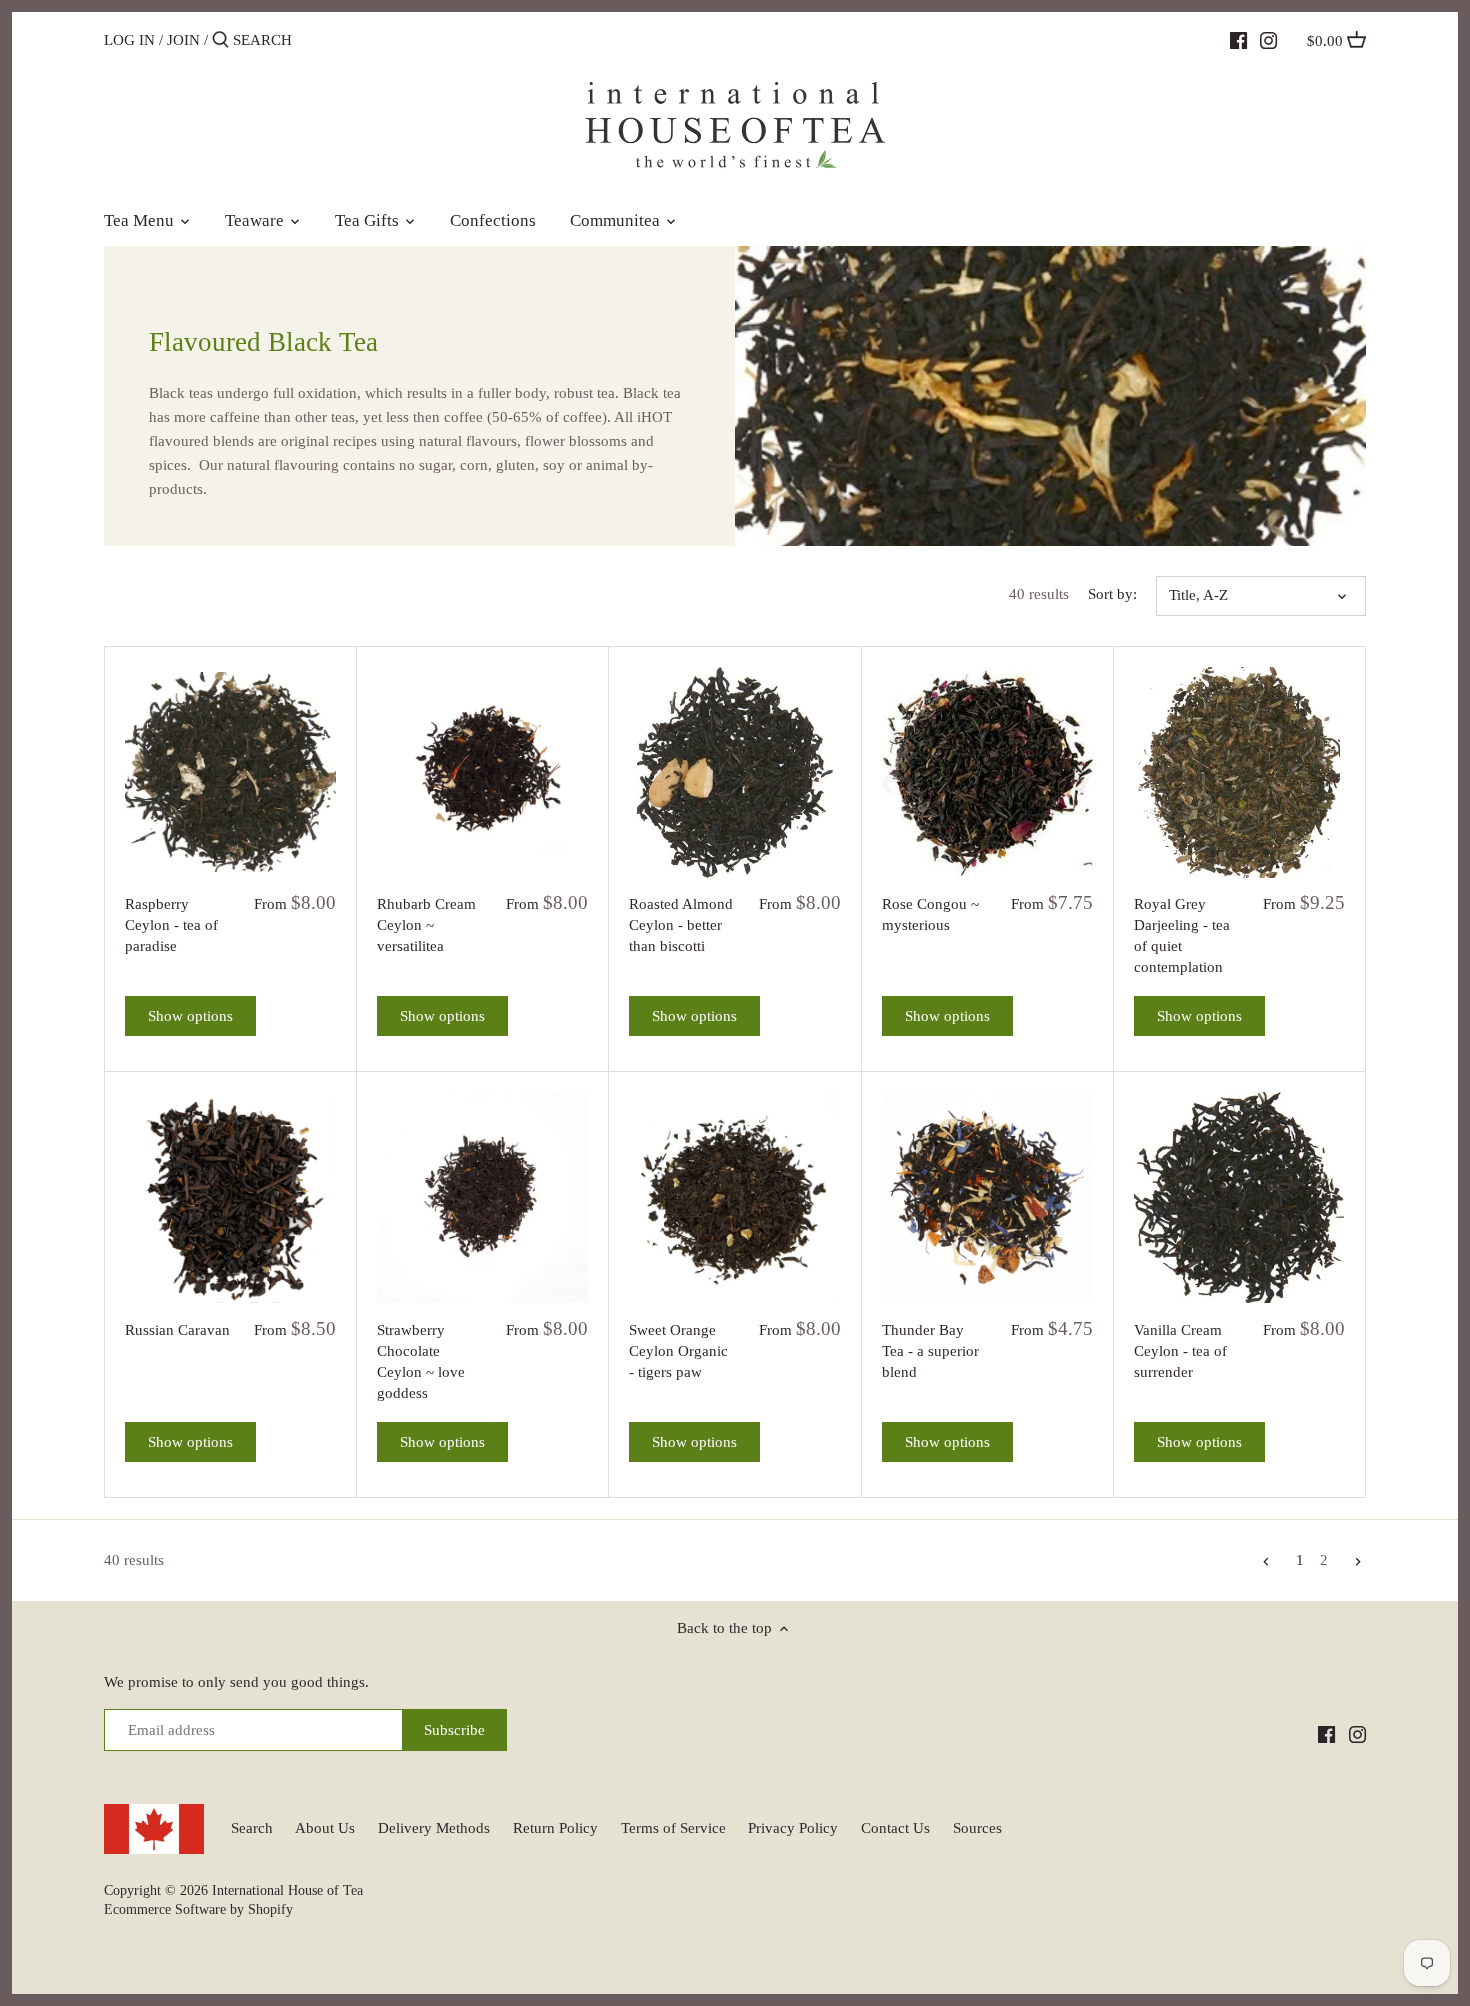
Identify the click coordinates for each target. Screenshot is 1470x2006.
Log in (129, 40)
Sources (977, 1828)
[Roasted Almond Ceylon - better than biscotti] (734, 772)
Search (252, 1828)
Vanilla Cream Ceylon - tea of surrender (1180, 1351)
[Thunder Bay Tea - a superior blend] (987, 1197)
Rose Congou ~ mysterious (930, 914)
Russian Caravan (177, 1330)
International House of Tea (287, 1890)
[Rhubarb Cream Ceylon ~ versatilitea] (482, 772)
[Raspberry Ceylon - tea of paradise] (230, 772)
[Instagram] (1268, 39)
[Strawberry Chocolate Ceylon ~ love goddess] (482, 1197)
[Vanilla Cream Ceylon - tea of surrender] (1239, 1197)
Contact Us (895, 1828)
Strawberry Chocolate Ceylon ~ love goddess (421, 1361)
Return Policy (555, 1828)
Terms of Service (673, 1828)
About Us (325, 1828)
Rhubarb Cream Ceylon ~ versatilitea (426, 925)
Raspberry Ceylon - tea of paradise (171, 925)
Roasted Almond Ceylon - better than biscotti (681, 925)
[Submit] (220, 40)
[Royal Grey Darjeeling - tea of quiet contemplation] (1239, 772)
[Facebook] (1238, 39)
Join (183, 40)
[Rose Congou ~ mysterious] (987, 772)
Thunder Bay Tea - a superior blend (930, 1351)
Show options (190, 1016)
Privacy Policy (793, 1828)
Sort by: (1112, 594)
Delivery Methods (434, 1828)
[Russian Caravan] (230, 1197)
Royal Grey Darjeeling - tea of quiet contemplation (1182, 935)
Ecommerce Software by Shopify (198, 1909)
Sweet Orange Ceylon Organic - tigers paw (678, 1351)
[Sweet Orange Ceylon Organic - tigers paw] (734, 1197)
